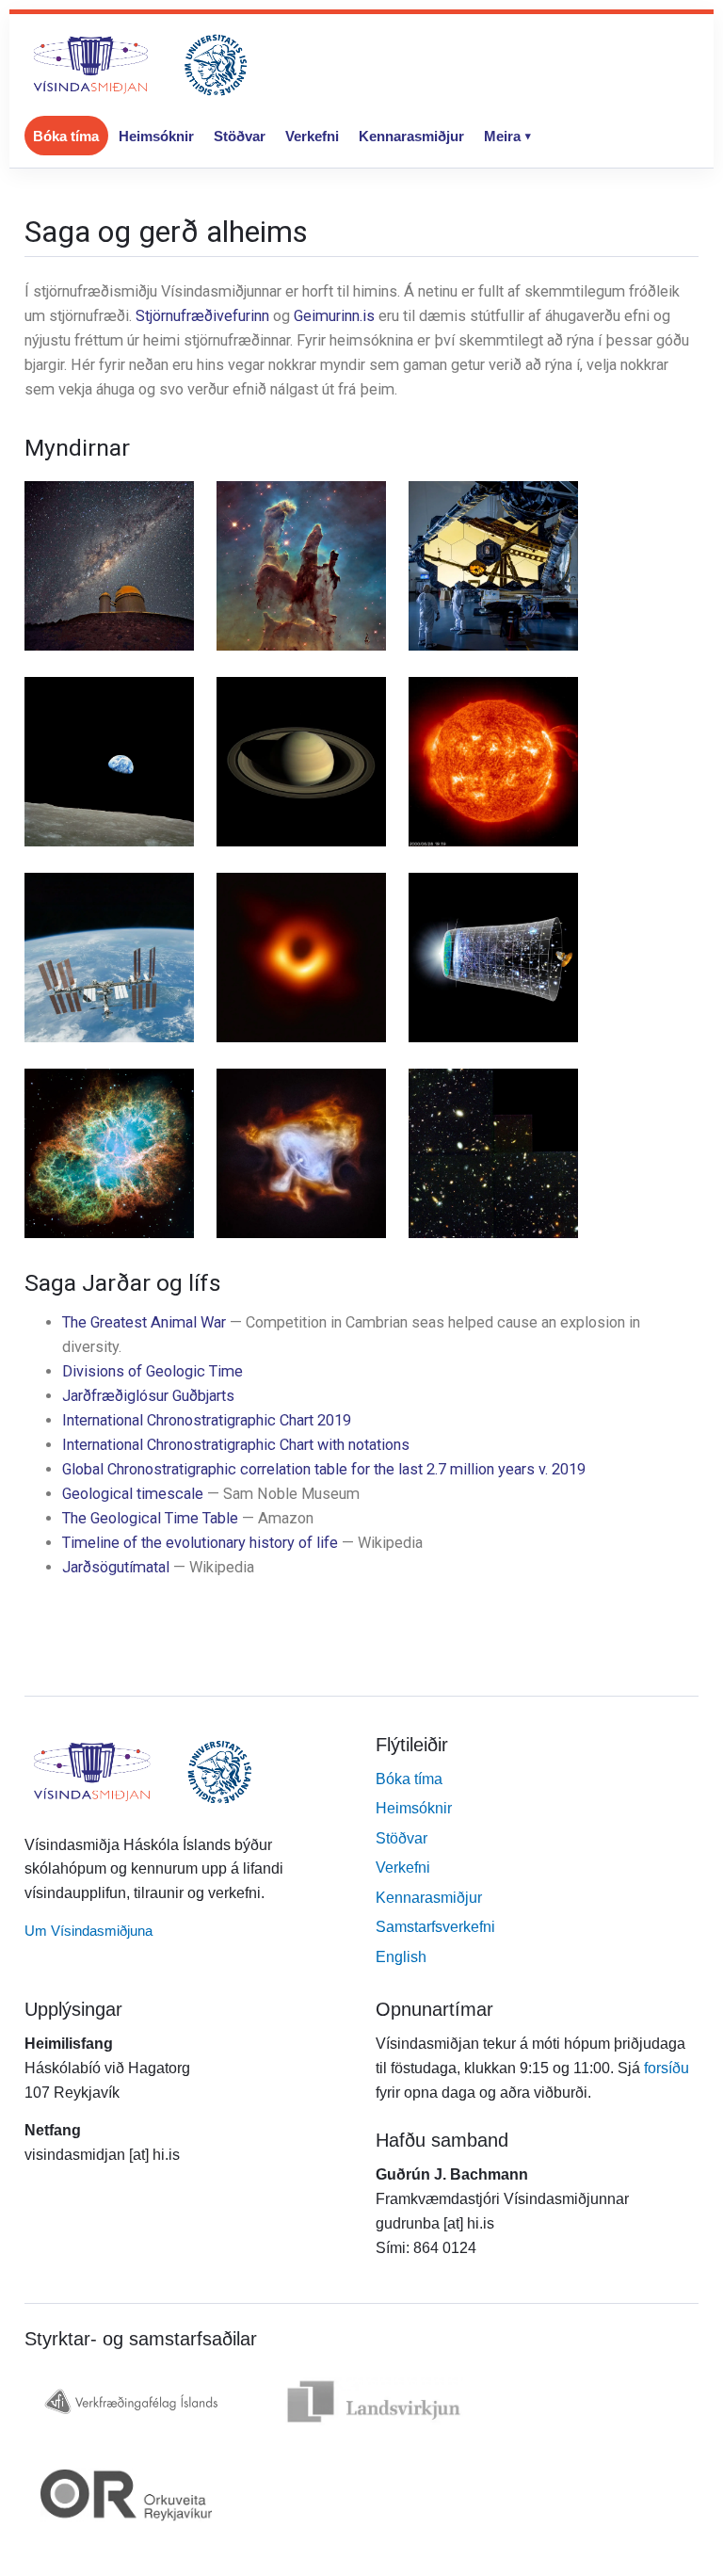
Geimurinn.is (334, 316)
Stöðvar (240, 136)
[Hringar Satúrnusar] (301, 762)
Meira (502, 136)
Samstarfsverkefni (435, 1927)
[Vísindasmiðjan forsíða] (140, 65)
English (401, 1957)
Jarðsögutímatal (116, 1567)
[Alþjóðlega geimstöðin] (109, 958)
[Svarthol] (301, 958)
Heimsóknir (156, 136)
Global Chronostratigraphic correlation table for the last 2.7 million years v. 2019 (324, 1469)
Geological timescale (133, 1494)
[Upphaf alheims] (493, 958)
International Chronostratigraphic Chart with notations (236, 1445)
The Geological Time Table (150, 1518)
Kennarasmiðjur (411, 136)
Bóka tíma (66, 136)
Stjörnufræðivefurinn (202, 316)
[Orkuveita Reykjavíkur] (126, 2495)
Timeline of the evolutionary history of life (200, 1543)
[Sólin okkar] (493, 762)
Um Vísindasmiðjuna (88, 1931)
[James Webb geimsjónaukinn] (493, 566)
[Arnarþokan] (301, 566)
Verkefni (312, 136)
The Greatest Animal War (144, 1322)
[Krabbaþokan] (109, 1153)
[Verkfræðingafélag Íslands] (130, 2401)
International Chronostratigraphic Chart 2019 (207, 1420)
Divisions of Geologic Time (153, 1371)
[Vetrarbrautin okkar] (109, 566)
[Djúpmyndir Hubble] (493, 1153)
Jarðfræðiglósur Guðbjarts (148, 1396)
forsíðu (667, 2068)
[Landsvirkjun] (374, 2401)
